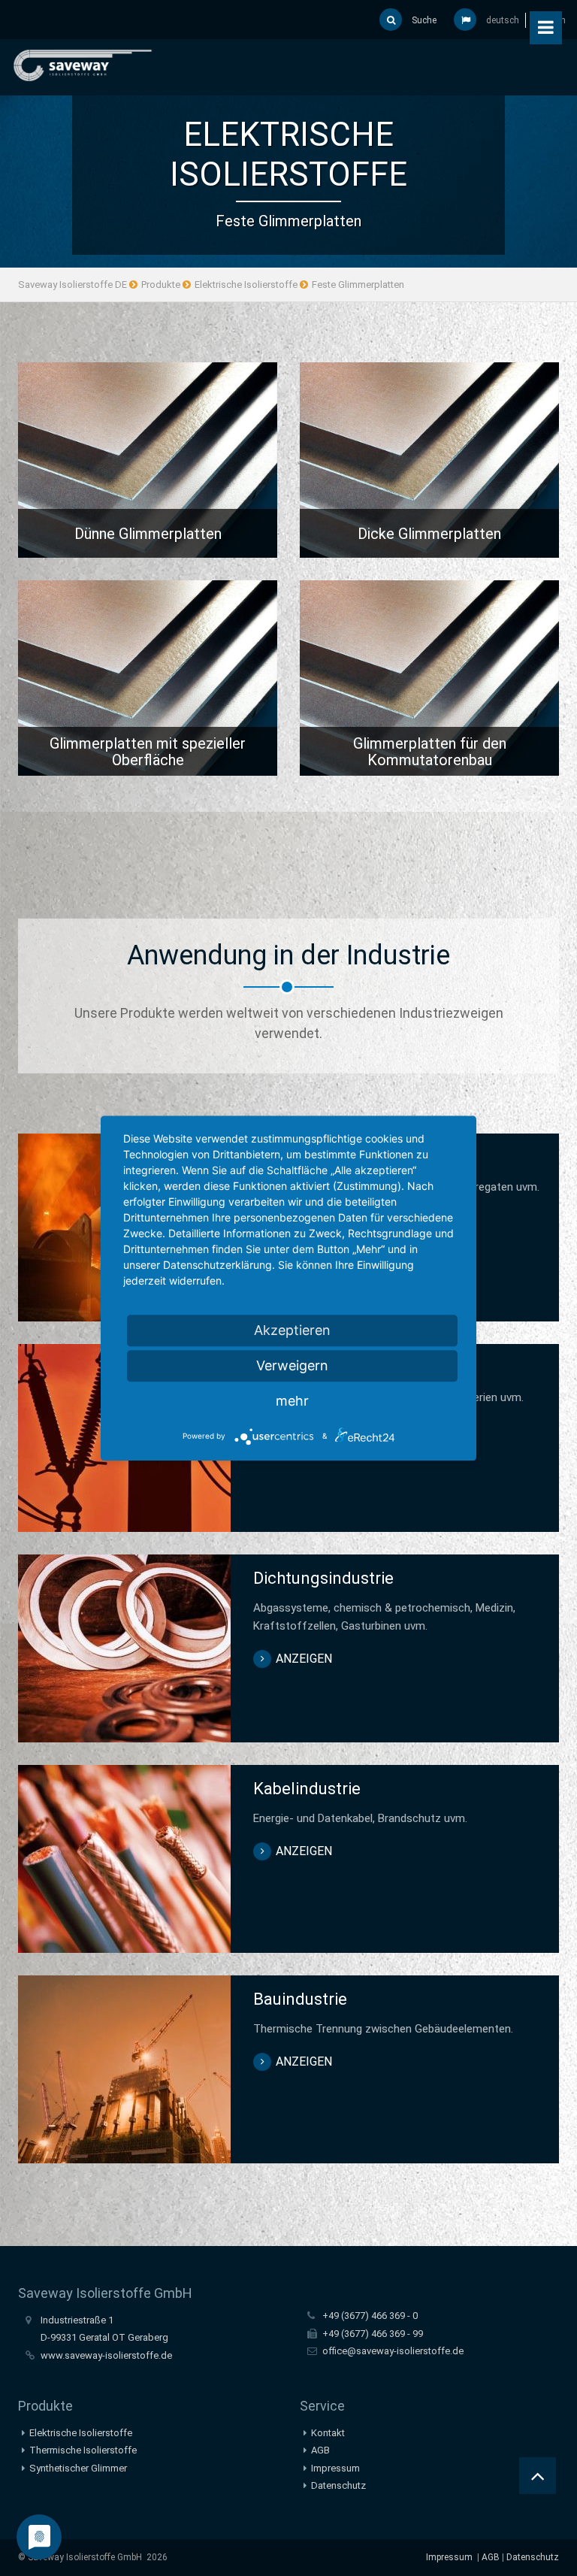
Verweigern (292, 1365)
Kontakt (328, 2433)
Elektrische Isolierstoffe (246, 285)
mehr (292, 1401)
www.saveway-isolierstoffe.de (106, 2355)
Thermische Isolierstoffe (83, 2450)
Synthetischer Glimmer (78, 2468)
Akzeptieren (292, 1330)
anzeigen (148, 464)
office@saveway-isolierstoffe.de (393, 2351)
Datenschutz (338, 2485)
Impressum (335, 2468)
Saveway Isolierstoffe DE (73, 285)
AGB (320, 2450)
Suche (423, 20)
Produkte (161, 285)
